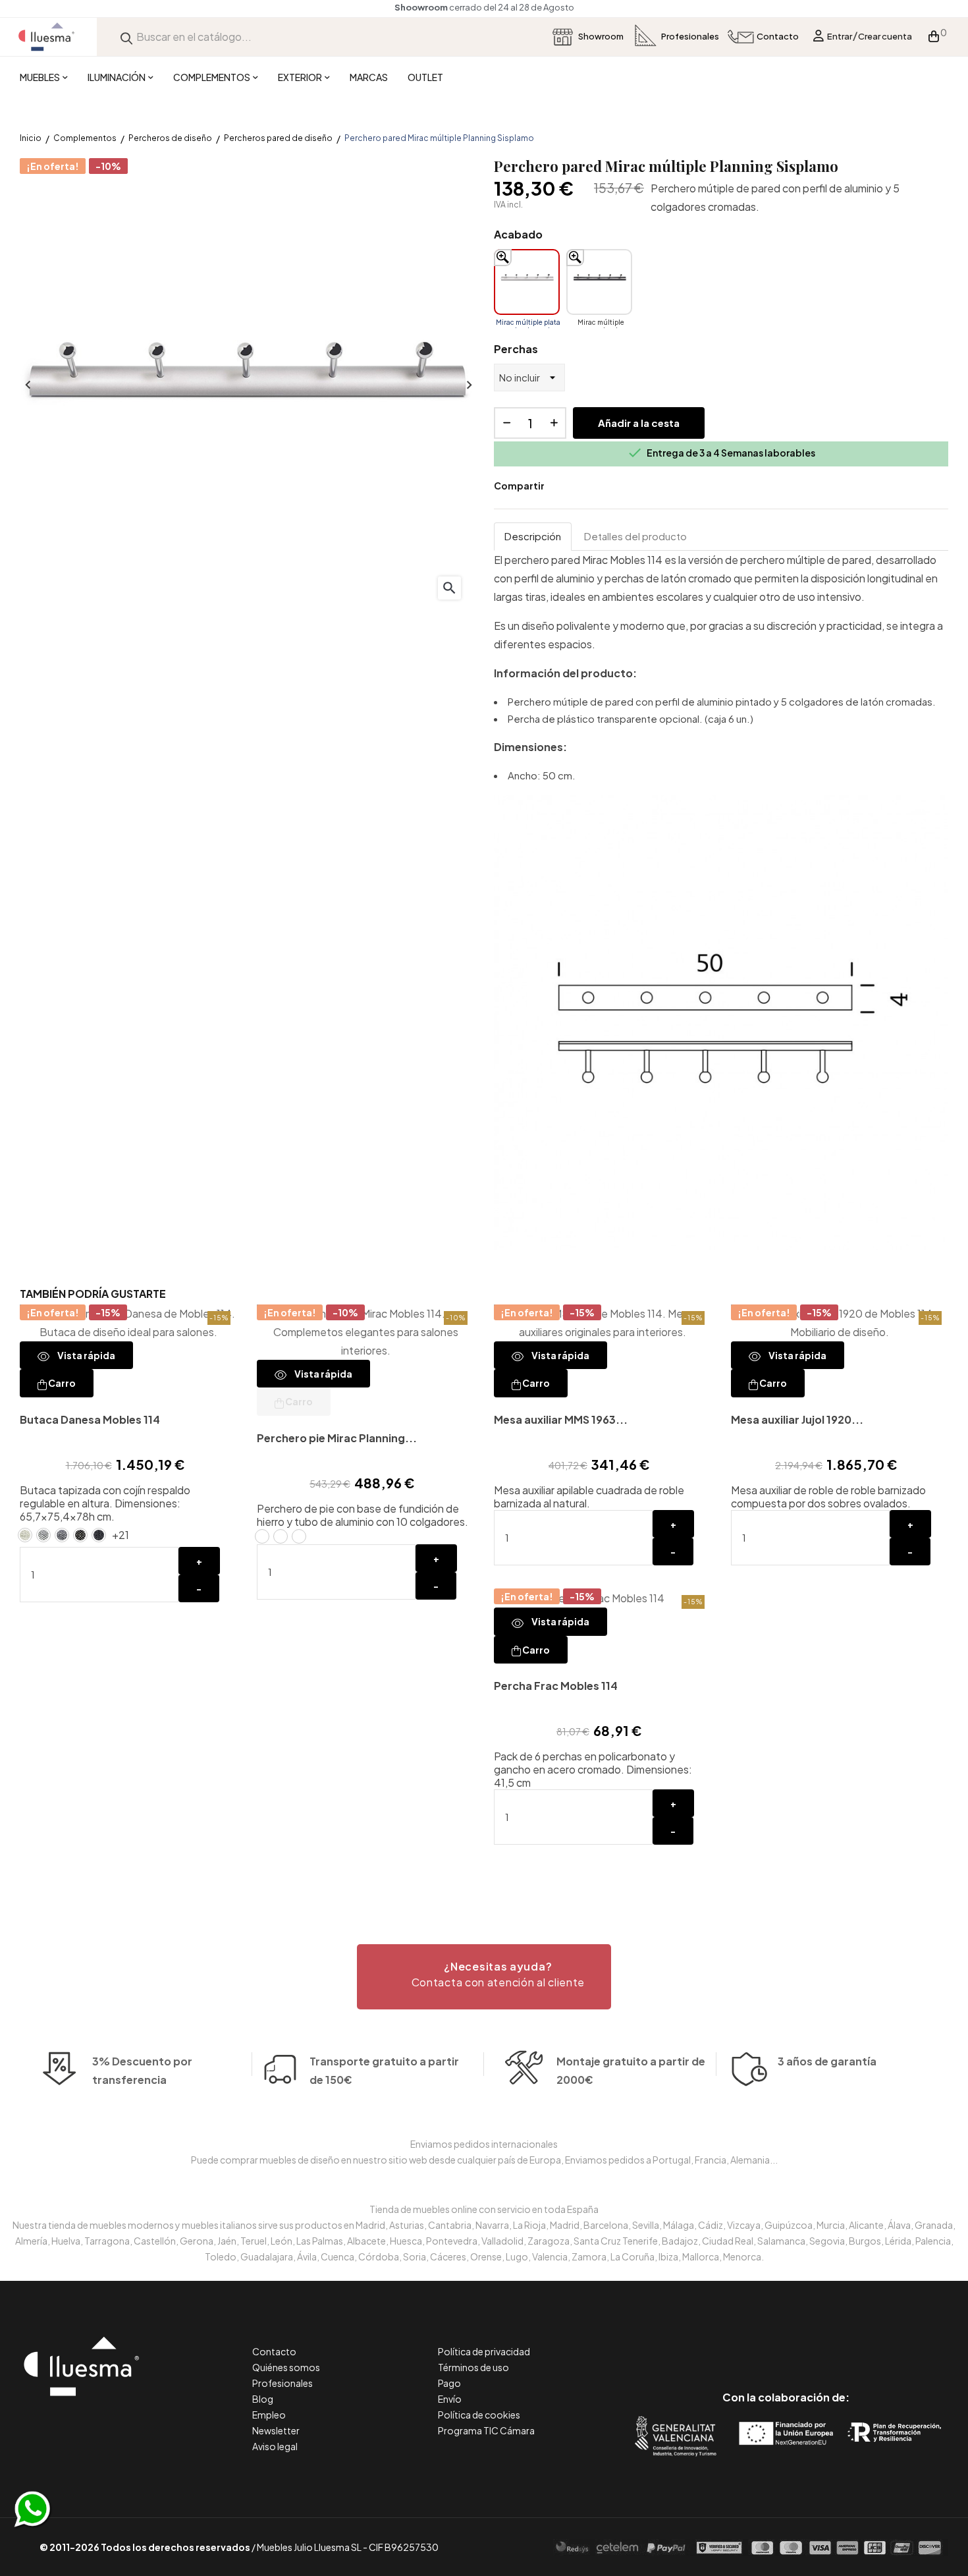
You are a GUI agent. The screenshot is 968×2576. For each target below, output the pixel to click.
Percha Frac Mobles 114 (556, 1686)
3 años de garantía (827, 2061)
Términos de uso (473, 2367)
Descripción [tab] (533, 536)
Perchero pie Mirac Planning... (337, 1438)
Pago (449, 2383)
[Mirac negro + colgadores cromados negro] (299, 1536)
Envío (450, 2399)
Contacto (274, 2351)
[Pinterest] (756, 2342)
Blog (263, 2399)
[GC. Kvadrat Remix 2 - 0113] (25, 1535)
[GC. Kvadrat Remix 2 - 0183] (99, 1535)
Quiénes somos (286, 2367)
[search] (126, 37)
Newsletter (276, 2430)
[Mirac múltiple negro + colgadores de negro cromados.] (599, 282)
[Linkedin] (786, 2342)
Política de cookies (479, 2415)
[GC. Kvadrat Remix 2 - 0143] (62, 1535)
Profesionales (282, 2383)
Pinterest (603, 486)
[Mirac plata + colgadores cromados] (262, 1536)
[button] (484, 1977)
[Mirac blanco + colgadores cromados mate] (281, 1536)
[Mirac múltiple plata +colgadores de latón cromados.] (527, 282)
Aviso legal (275, 2446)
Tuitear (583, 486)
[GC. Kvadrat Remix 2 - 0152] (80, 1535)
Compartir (564, 486)
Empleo (269, 2415)
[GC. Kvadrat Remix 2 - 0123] (43, 1535)
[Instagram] (816, 2342)
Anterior (26, 385)
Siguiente (468, 385)
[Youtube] (845, 2342)
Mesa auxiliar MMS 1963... (561, 1419)
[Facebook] (727, 2342)
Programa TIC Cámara (486, 2430)
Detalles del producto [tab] (635, 536)
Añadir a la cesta (639, 423)
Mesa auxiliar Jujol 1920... (797, 1419)
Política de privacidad (484, 2351)
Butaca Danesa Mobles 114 (90, 1419)
